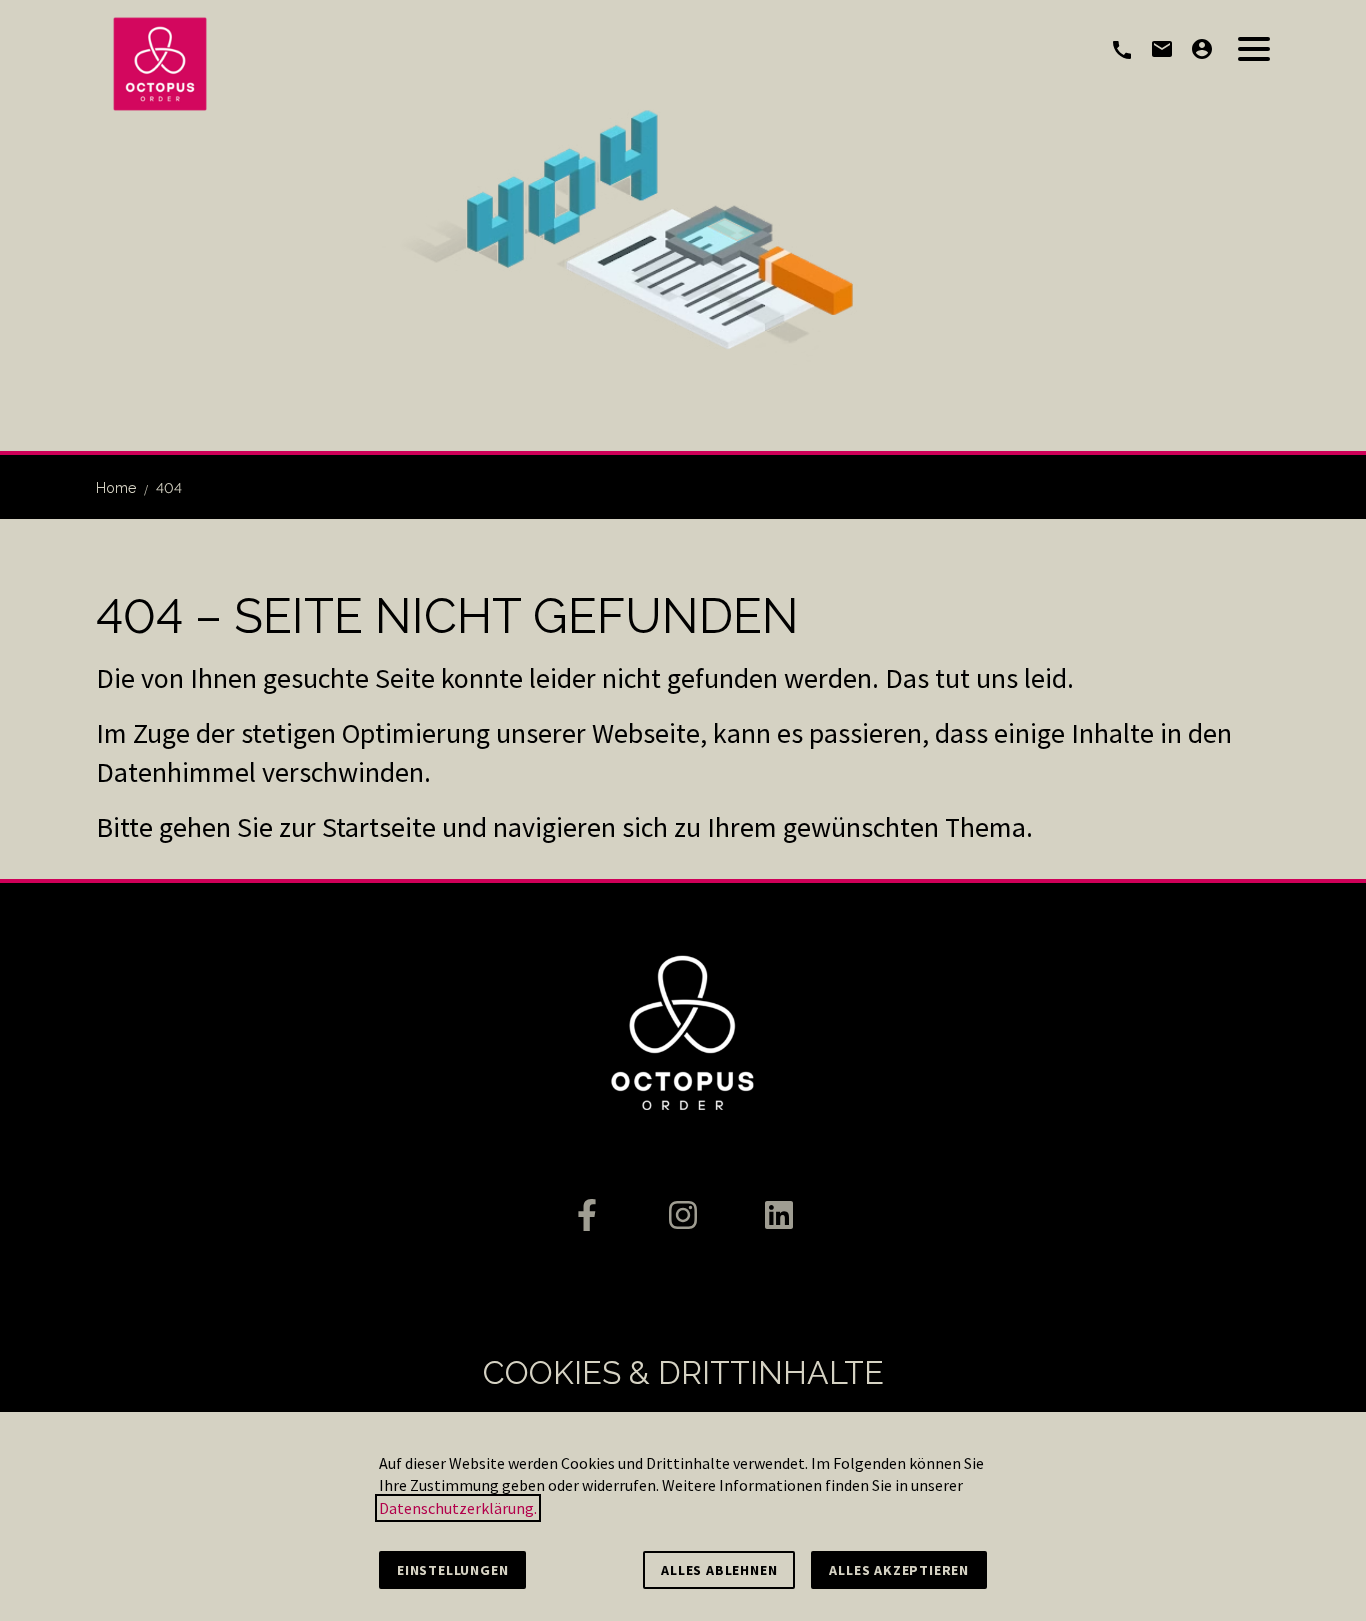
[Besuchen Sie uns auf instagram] (683, 1215)
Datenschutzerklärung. (458, 1508)
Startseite (379, 827)
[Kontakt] (1162, 49)
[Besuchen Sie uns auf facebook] (587, 1215)
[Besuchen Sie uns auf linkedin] (779, 1215)
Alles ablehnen (719, 1570)
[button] (1254, 49)
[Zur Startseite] (160, 64)
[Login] (1202, 49)
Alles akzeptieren (899, 1570)
